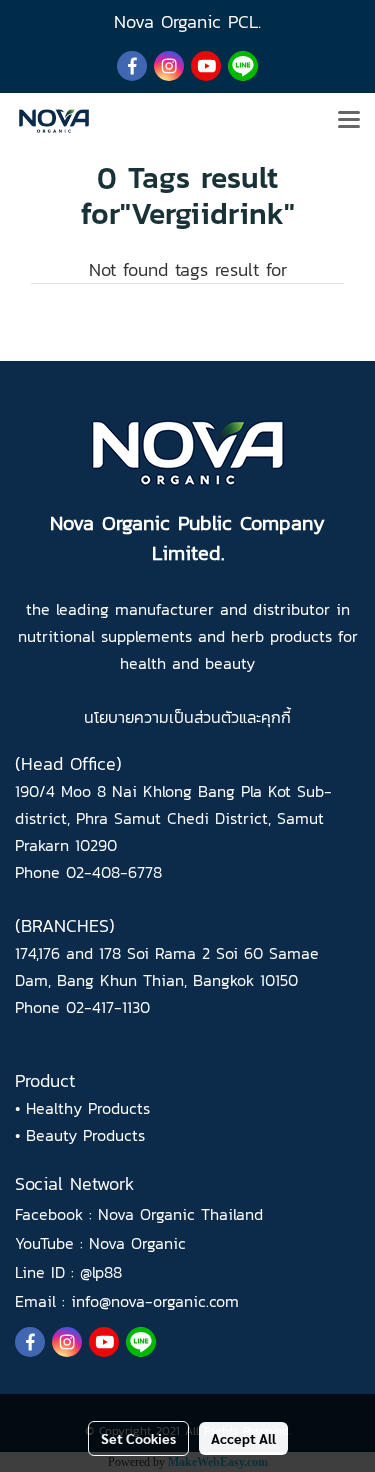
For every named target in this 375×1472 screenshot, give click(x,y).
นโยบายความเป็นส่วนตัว (161, 717)
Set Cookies (138, 1438)
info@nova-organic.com (155, 1301)
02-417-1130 (108, 1007)
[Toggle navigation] (349, 121)
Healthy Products (88, 1108)
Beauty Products (85, 1135)
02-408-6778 (114, 872)
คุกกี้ (276, 717)
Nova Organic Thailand (180, 1214)
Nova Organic (137, 1243)
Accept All (243, 1438)
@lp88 (101, 1272)
